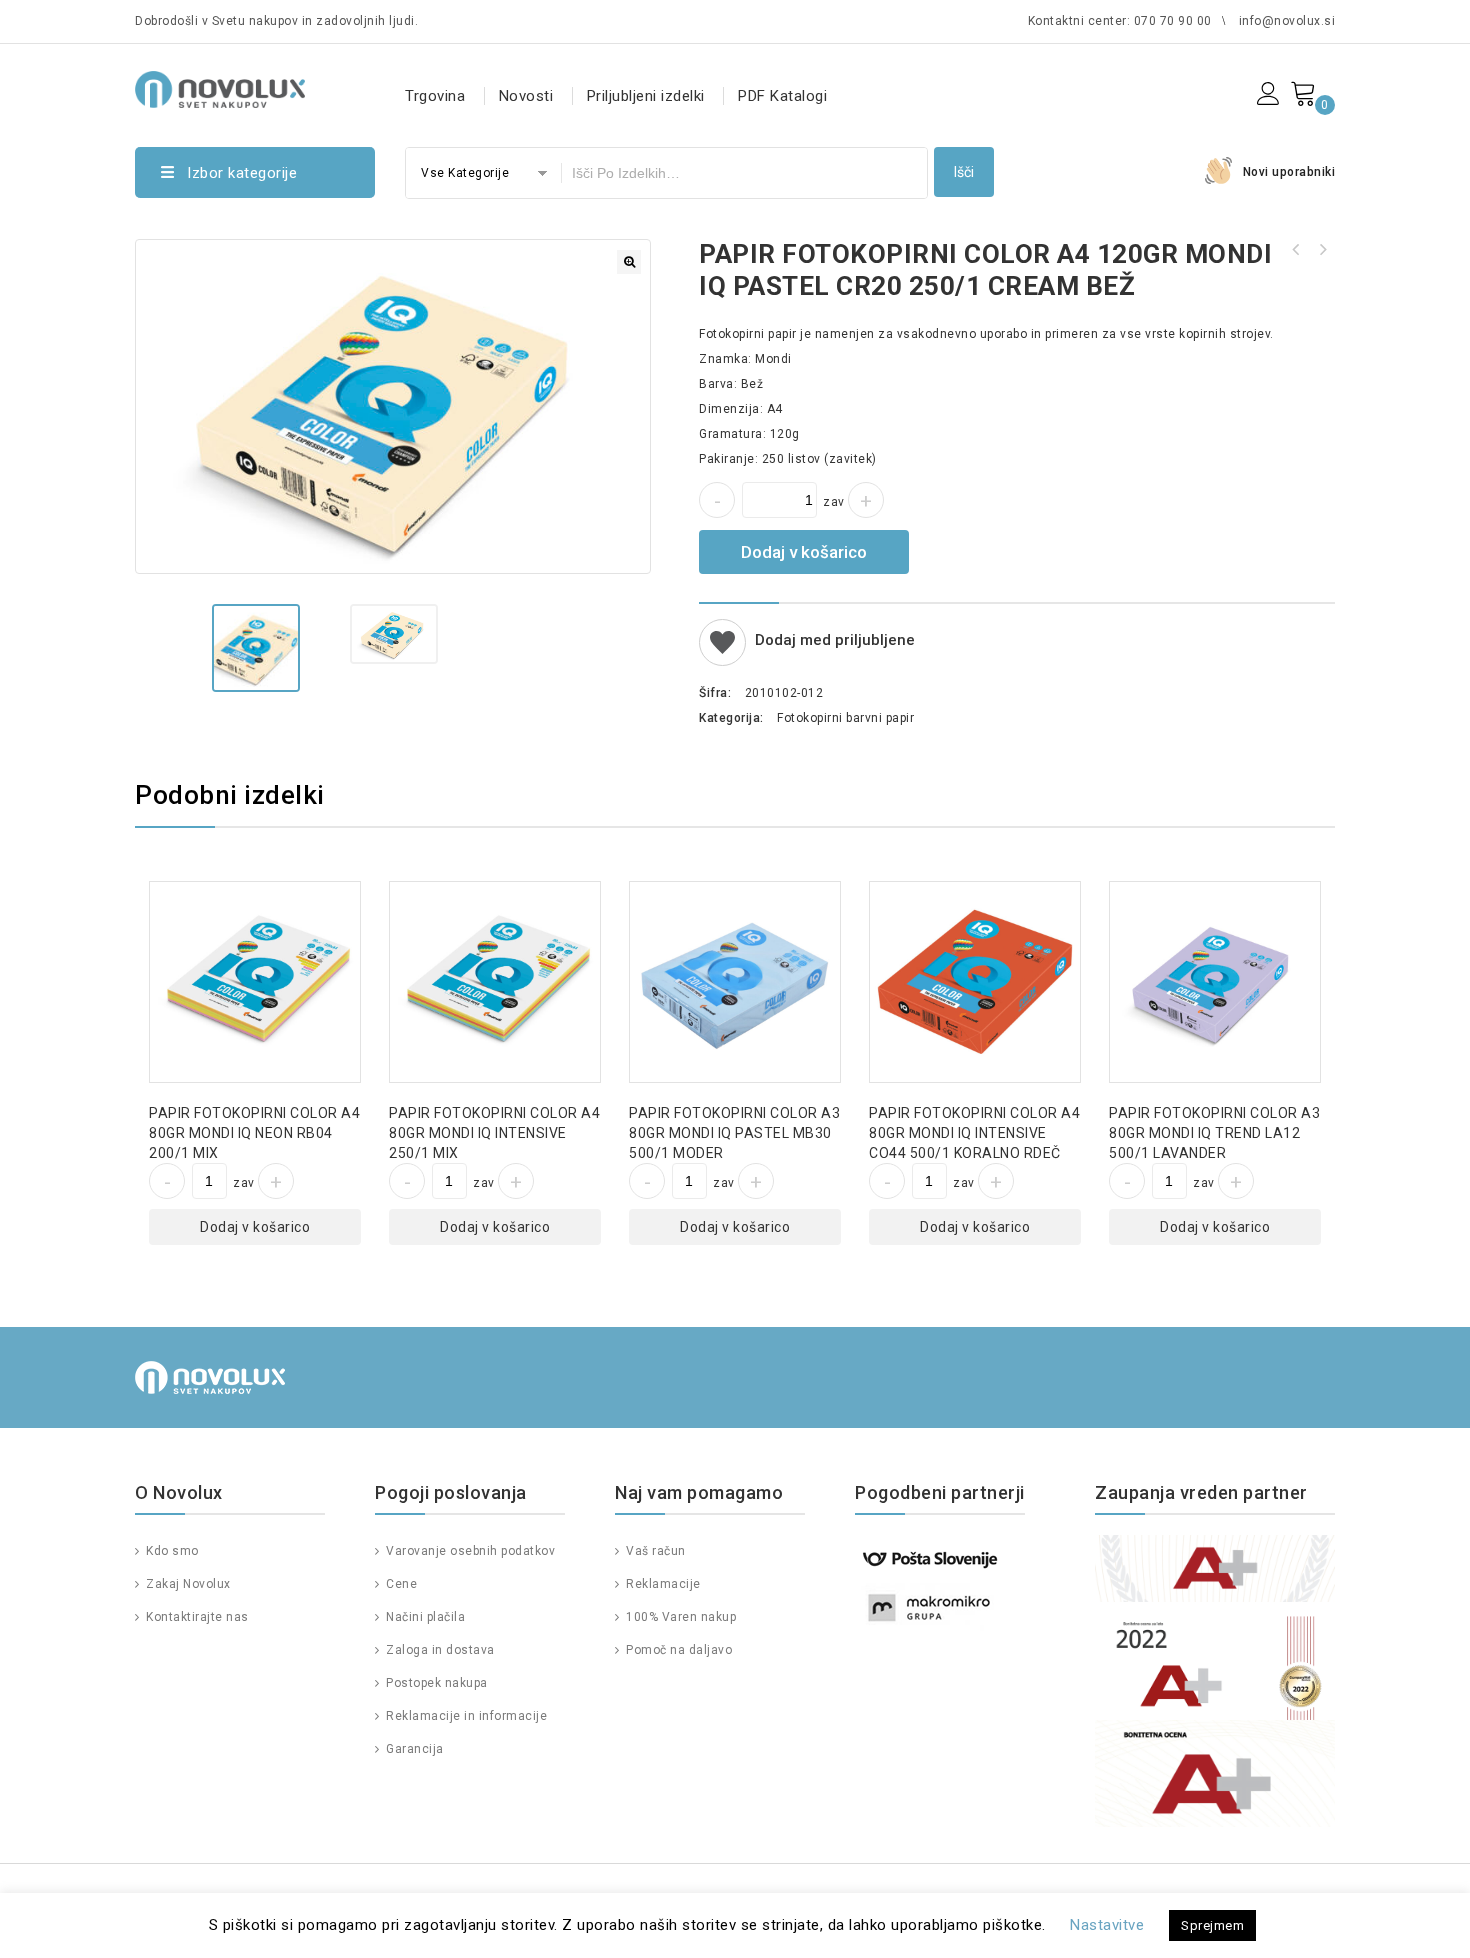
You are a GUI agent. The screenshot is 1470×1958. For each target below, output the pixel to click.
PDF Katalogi (782, 96)
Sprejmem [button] (1212, 1925)
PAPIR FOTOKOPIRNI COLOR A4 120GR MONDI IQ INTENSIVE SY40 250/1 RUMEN (1322, 250)
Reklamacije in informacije (465, 1716)
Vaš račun (654, 1551)
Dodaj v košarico (804, 552)
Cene (400, 1584)
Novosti (526, 96)
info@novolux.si (1287, 21)
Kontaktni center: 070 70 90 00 (1120, 21)
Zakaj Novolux (187, 1584)
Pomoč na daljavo (677, 1650)
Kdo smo (171, 1551)
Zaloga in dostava (439, 1650)
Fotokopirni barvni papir (845, 718)
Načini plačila (424, 1617)
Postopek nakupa (435, 1683)
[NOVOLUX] (220, 86)
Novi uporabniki (1289, 172)
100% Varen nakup (679, 1617)
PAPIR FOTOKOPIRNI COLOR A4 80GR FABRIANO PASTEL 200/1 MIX (1296, 250)
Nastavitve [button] (1107, 1925)
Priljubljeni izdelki (646, 96)
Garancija (413, 1749)
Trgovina (435, 96)
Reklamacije (662, 1584)
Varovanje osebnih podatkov (469, 1551)
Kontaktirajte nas (196, 1617)
